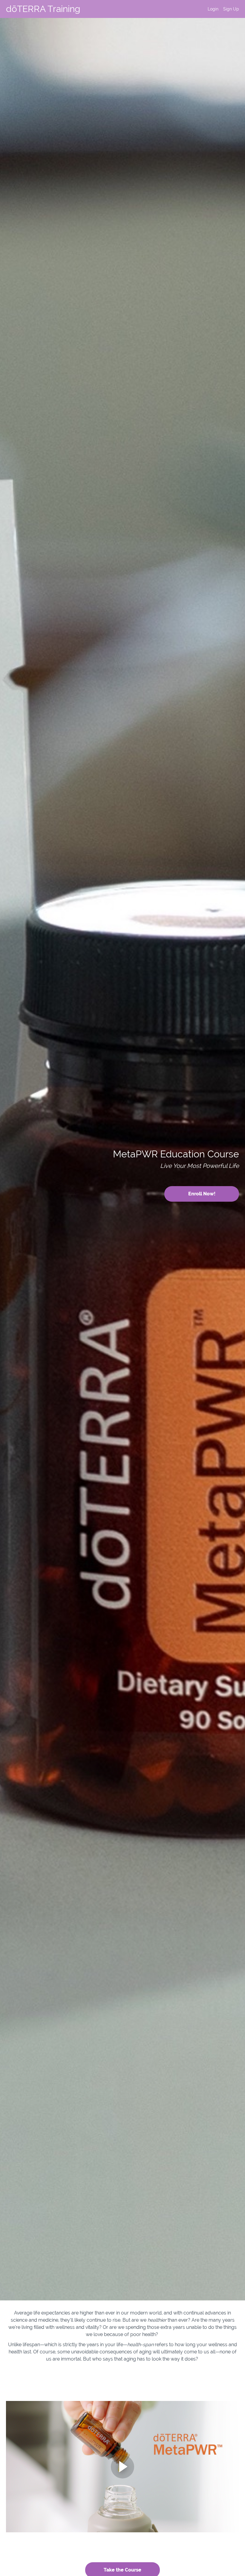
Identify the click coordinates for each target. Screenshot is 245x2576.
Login (213, 9)
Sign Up (231, 9)
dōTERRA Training (43, 9)
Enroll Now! (202, 1194)
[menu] (221, 9)
